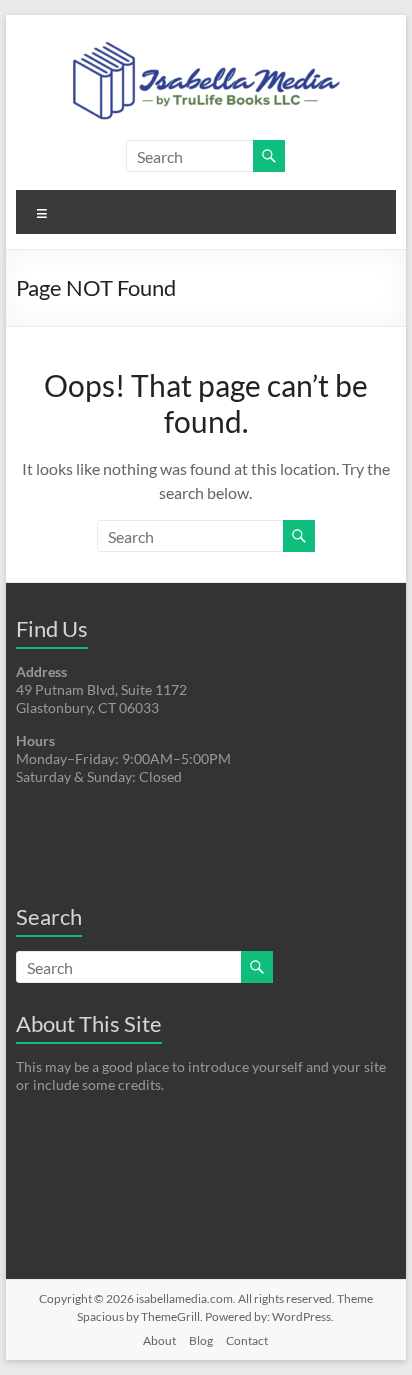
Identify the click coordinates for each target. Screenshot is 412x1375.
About (159, 1340)
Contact (247, 1340)
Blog (201, 1340)
